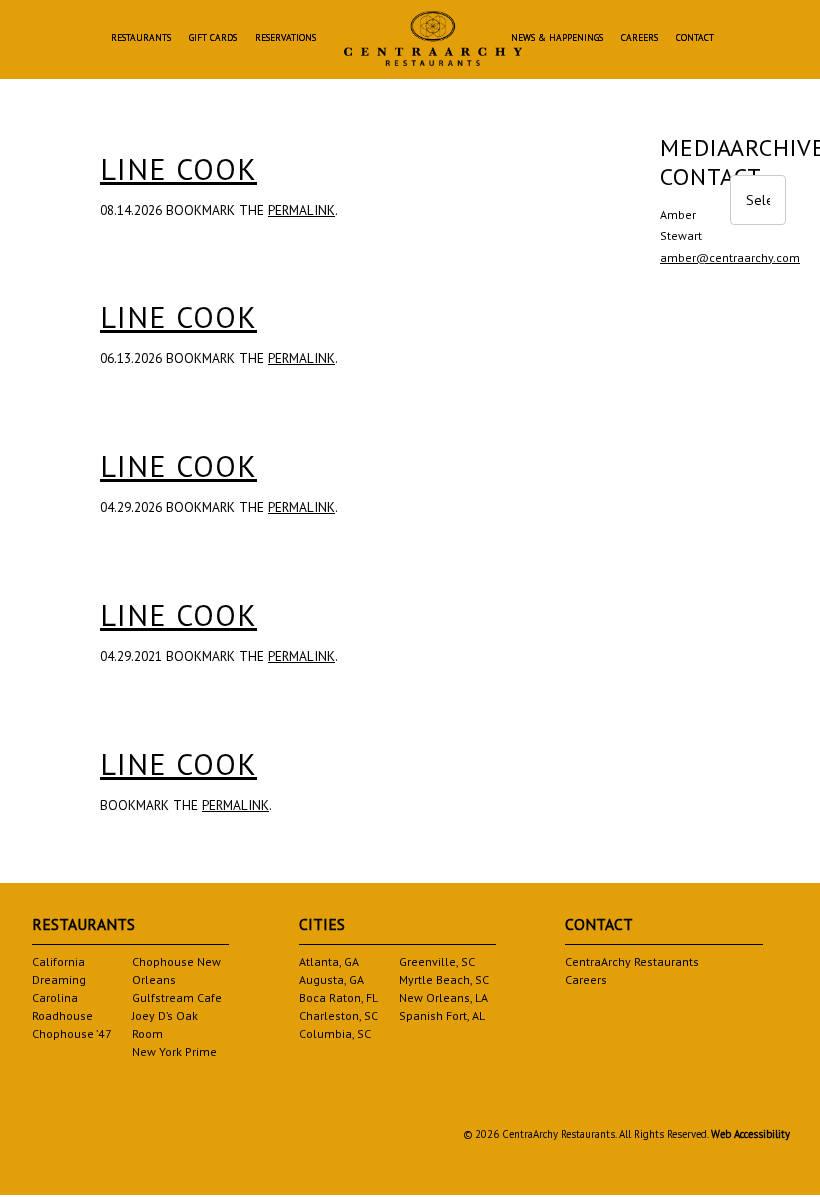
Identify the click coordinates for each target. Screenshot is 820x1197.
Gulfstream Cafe (177, 997)
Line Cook (178, 168)
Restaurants (141, 38)
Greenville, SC (437, 961)
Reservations (285, 38)
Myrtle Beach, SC (444, 979)
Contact (695, 38)
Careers (639, 38)
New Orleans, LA (443, 997)
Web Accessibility (750, 1134)
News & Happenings (557, 38)
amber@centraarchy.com (730, 257)
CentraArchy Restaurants (632, 961)
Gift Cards (213, 38)
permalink (301, 210)
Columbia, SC (335, 1033)
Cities (322, 924)
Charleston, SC (338, 1015)
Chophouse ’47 (72, 1033)
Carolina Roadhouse (62, 1006)
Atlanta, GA (329, 961)
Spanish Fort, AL (442, 1015)
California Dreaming (59, 970)
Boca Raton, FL (338, 997)
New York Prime (174, 1051)
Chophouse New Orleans (176, 970)
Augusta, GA (331, 979)
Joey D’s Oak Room (165, 1024)
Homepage (433, 38)
